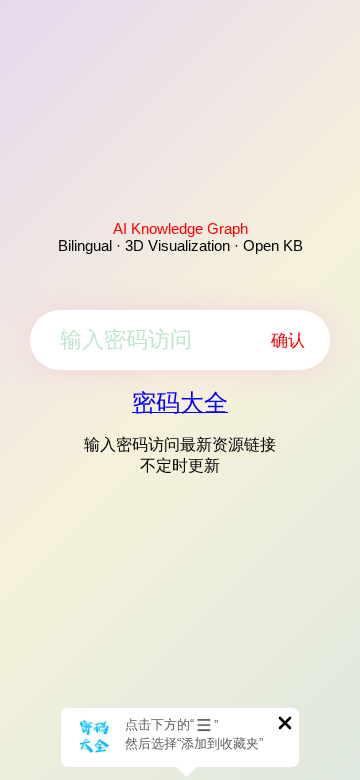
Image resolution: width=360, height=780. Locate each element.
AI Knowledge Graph (180, 228)
